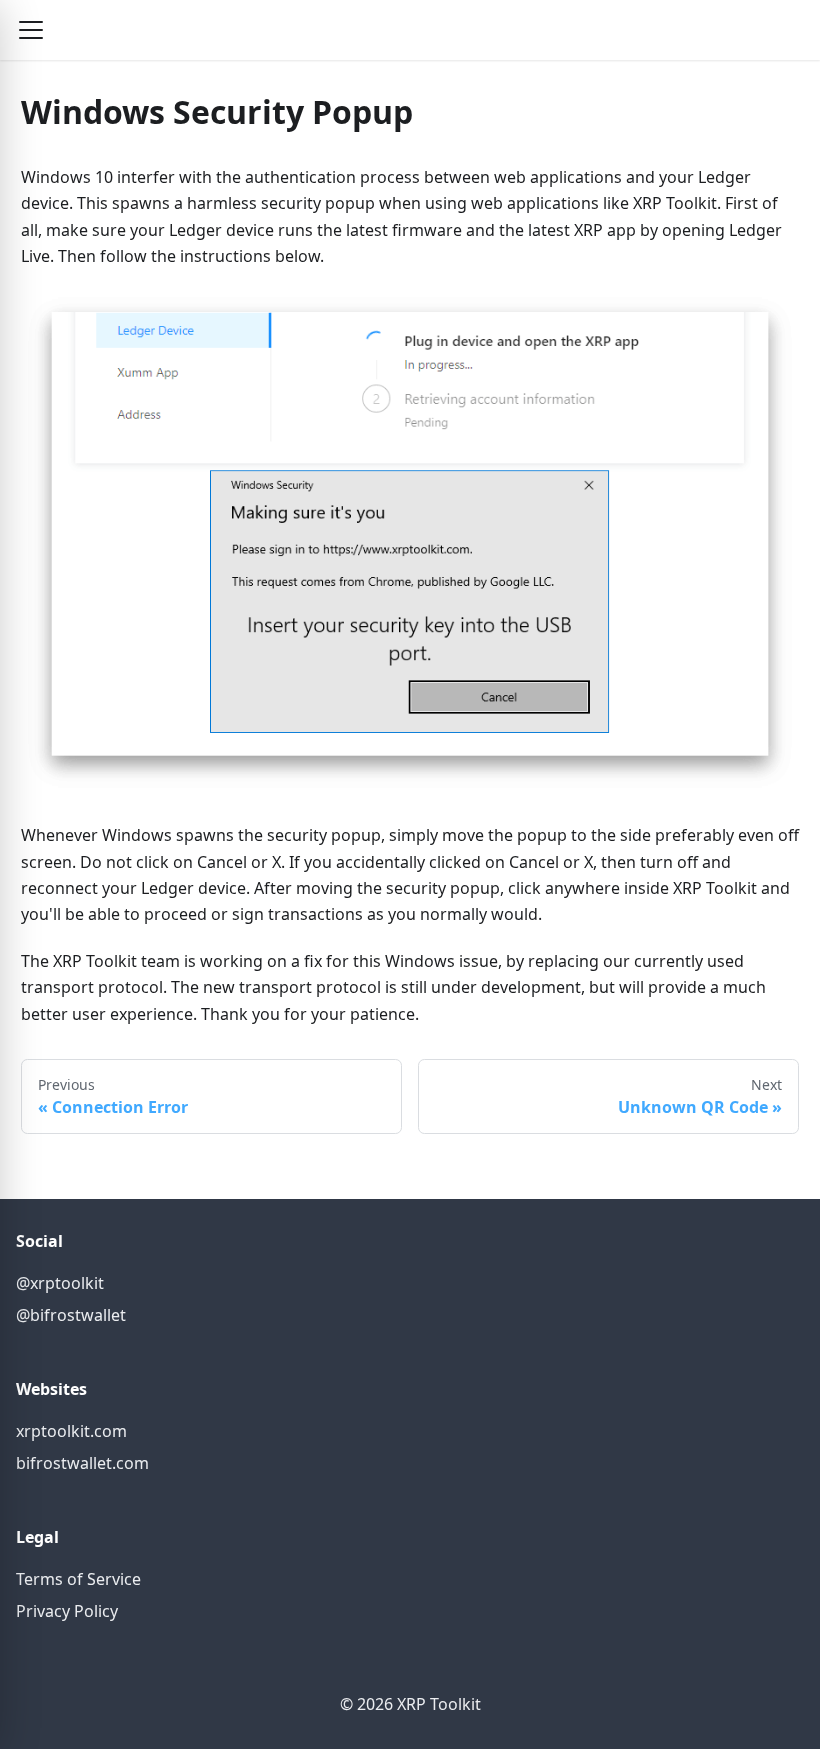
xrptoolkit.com (71, 1431)
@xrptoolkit (60, 1283)
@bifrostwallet (71, 1315)
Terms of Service (78, 1579)
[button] (31, 30)
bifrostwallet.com (82, 1463)
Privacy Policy (67, 1611)
